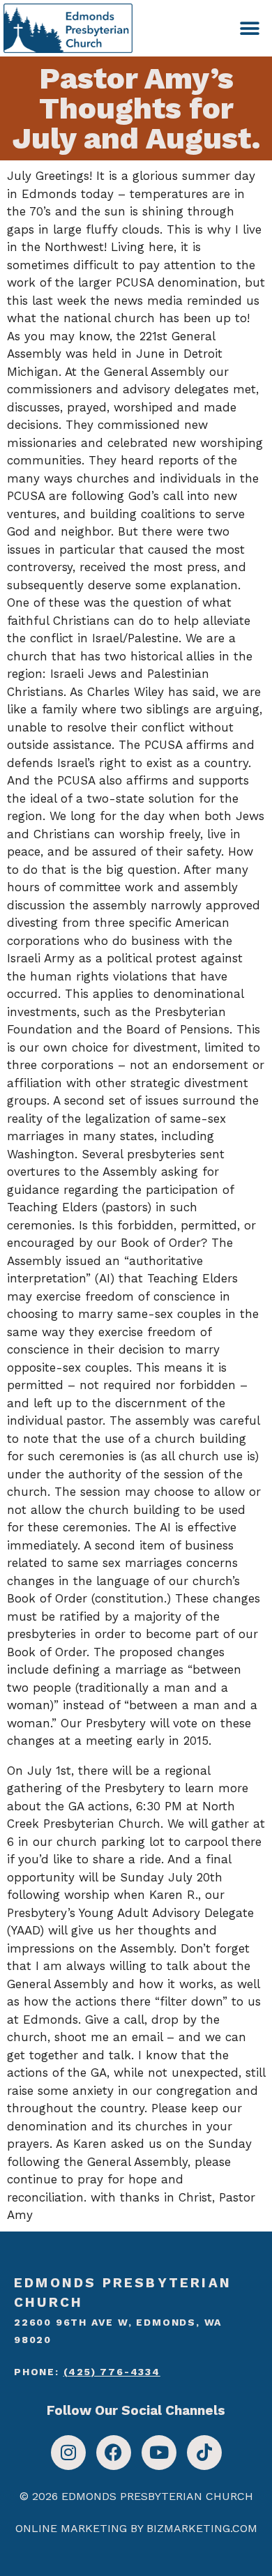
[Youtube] (159, 2453)
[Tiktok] (204, 2453)
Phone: (87, 2372)
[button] (249, 28)
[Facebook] (114, 2453)
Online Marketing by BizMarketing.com (136, 2528)
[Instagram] (68, 2453)
